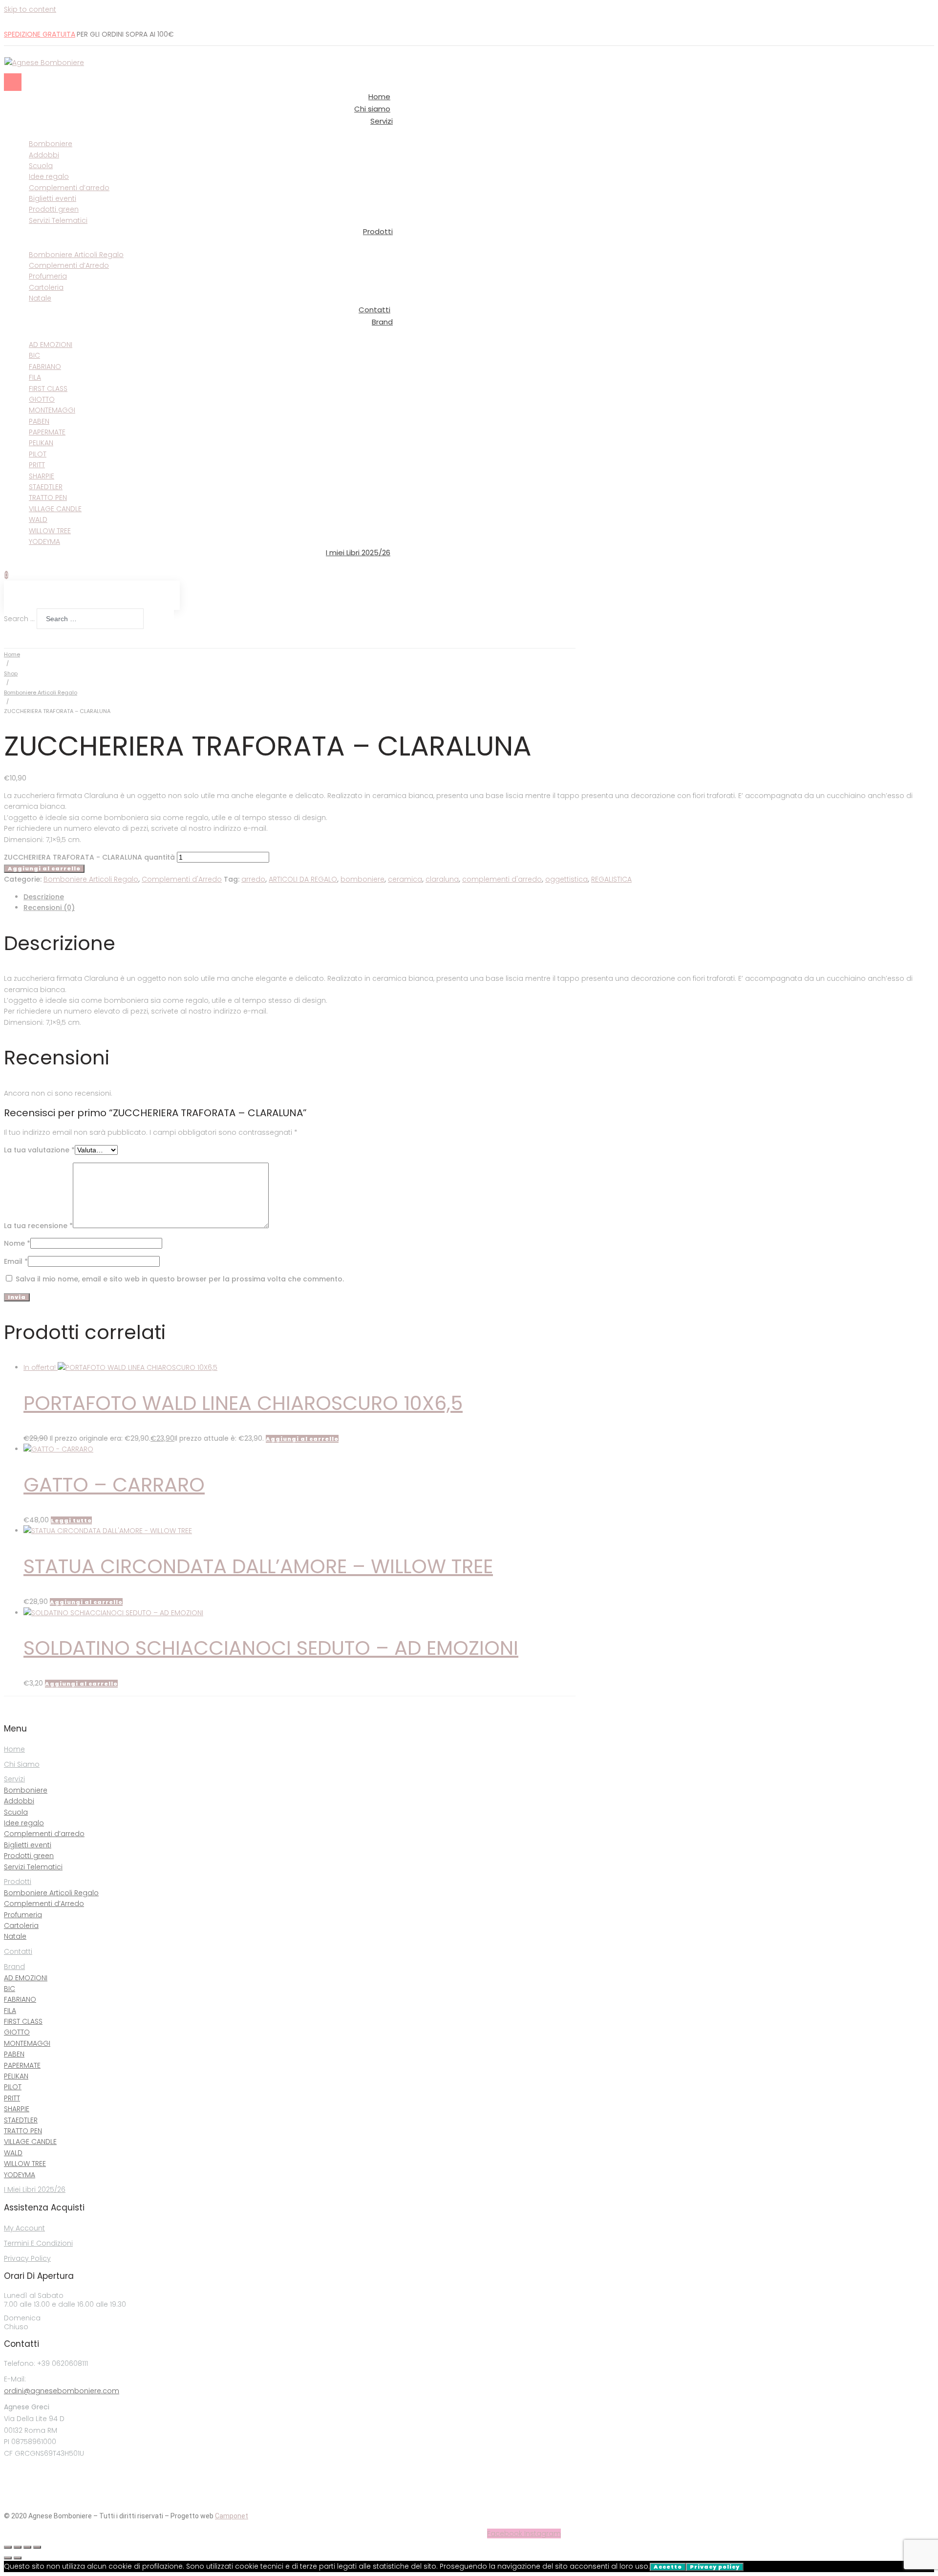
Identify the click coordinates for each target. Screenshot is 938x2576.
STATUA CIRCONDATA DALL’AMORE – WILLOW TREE (258, 1566)
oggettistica (566, 879)
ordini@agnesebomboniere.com (62, 2391)
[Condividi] (27, 2547)
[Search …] (6, 637)
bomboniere (362, 879)
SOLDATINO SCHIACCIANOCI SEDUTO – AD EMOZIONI (271, 1648)
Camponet (232, 2516)
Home (12, 654)
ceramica (405, 879)
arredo (253, 879)
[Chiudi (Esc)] (37, 2547)
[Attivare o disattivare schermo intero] (18, 2547)
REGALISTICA (611, 879)
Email (16, 1261)
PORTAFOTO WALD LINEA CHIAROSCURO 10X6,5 (243, 1403)
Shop (11, 673)
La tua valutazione (39, 1150)
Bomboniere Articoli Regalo (41, 693)
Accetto (668, 2567)
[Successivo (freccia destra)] (18, 2558)
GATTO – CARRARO (114, 1485)
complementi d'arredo (502, 879)
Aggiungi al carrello (44, 868)
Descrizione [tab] (44, 897)
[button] (302, 1439)
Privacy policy (715, 2567)
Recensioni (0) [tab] (49, 908)
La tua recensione (38, 1226)
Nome (17, 1243)
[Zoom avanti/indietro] (8, 2547)
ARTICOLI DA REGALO (303, 879)
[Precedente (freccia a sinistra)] (8, 2558)
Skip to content (30, 9)
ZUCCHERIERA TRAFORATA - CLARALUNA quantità (89, 857)
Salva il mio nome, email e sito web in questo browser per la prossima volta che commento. (180, 1279)
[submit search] (151, 621)
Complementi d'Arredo (182, 879)
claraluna (442, 879)
